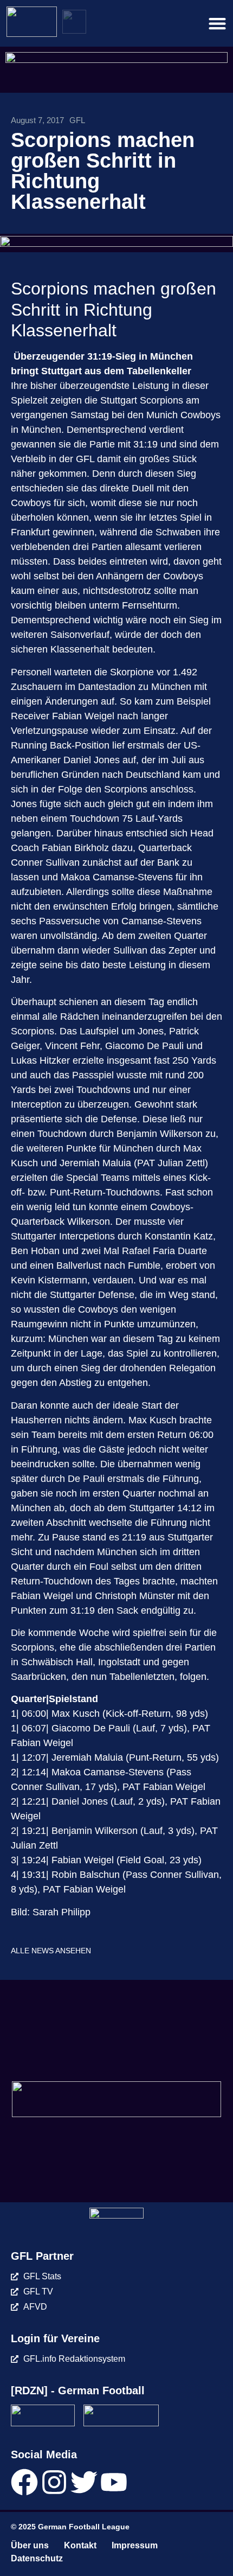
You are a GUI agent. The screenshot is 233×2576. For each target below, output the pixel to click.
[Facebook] (24, 2482)
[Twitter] (84, 2482)
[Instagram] (54, 2482)
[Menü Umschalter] (217, 23)
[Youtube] (114, 2482)
